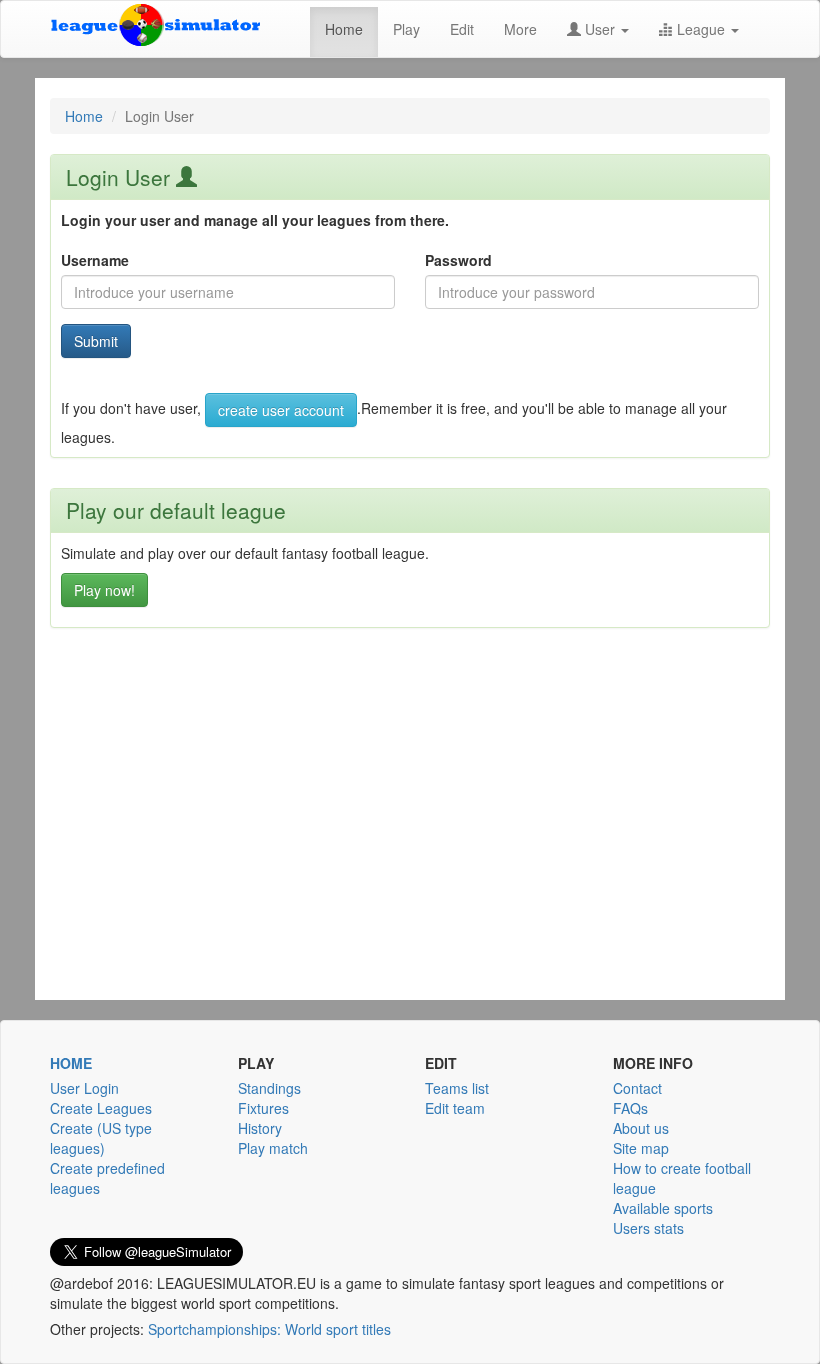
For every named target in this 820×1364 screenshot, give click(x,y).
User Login (84, 1088)
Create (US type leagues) (101, 1138)
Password (458, 260)
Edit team (455, 1108)
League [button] (701, 29)
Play (406, 29)
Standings (269, 1088)
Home (344, 29)
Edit (462, 29)
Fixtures (263, 1108)
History (260, 1128)
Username (95, 260)
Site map (641, 1148)
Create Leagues (101, 1108)
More (520, 29)
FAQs (630, 1108)
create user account (281, 410)
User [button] (600, 29)
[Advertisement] (410, 846)
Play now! (104, 590)
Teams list (457, 1088)
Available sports (663, 1208)
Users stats (648, 1228)
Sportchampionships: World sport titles (269, 1329)
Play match (273, 1148)
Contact (637, 1088)
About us (641, 1128)
